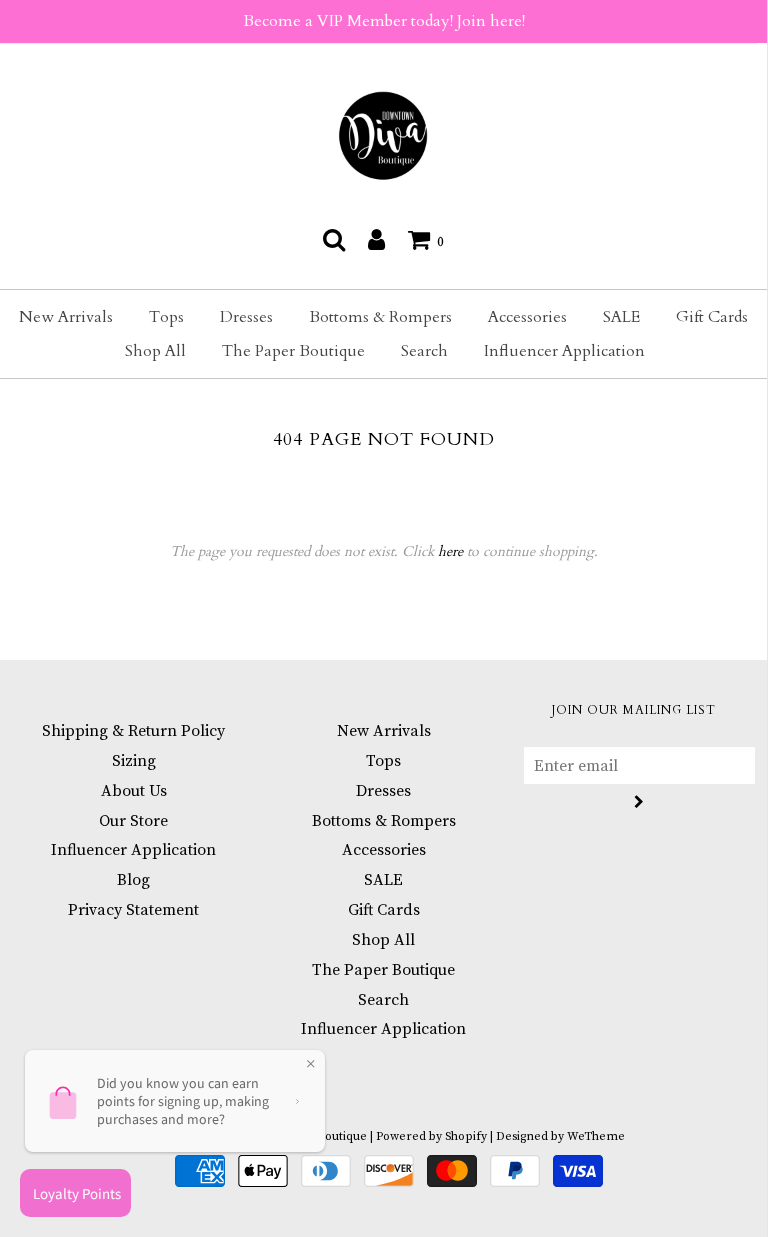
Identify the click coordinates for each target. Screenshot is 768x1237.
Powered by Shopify (431, 1136)
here (450, 551)
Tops (166, 317)
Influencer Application (564, 351)
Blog (133, 880)
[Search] (334, 239)
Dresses (246, 317)
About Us (134, 791)
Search (424, 351)
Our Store (133, 821)
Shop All (155, 351)
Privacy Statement (133, 910)
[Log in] (376, 239)
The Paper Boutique (293, 351)
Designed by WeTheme (560, 1136)
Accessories (527, 317)
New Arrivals (66, 317)
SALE (621, 317)
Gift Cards (712, 317)
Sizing (134, 761)
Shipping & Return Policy (133, 731)
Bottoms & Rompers (380, 317)
